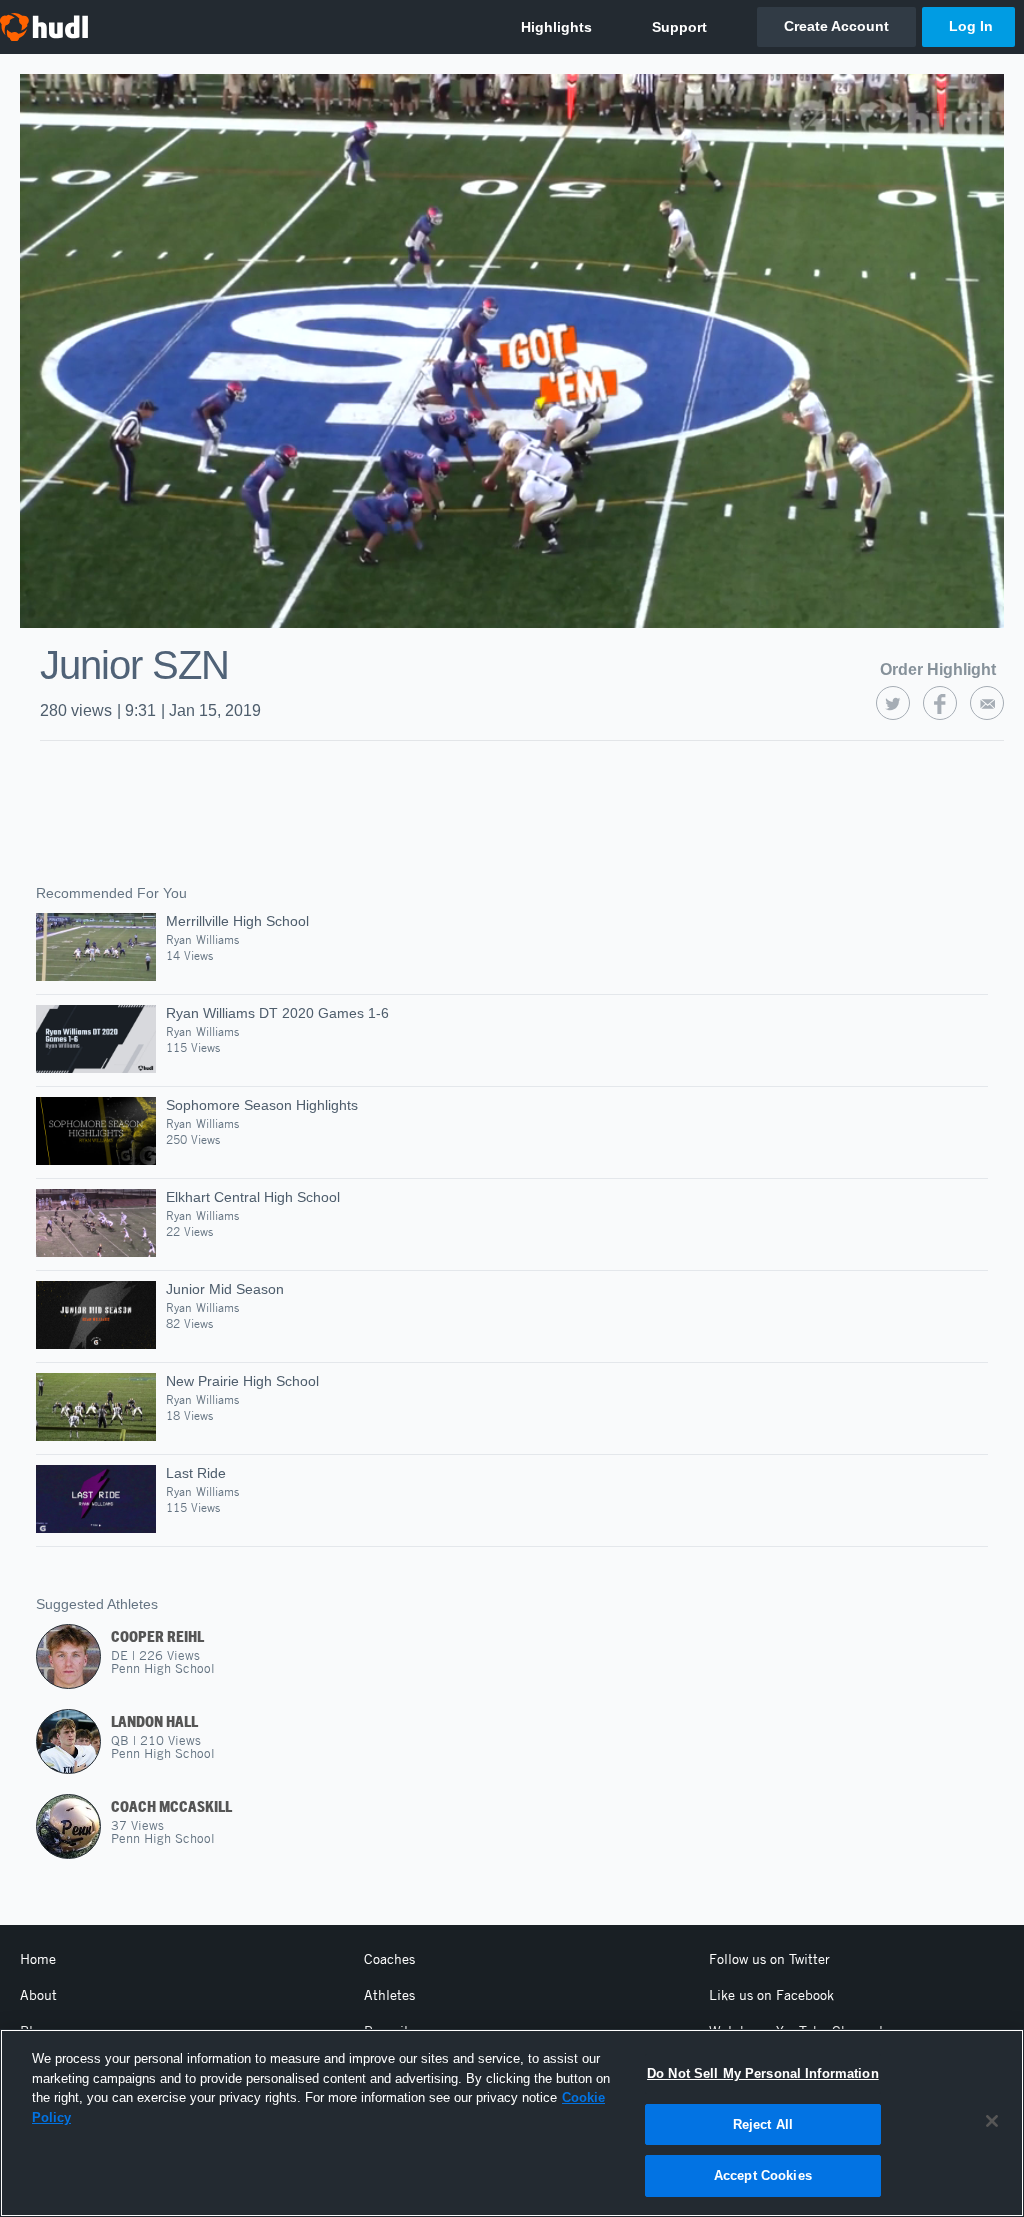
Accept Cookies (763, 2175)
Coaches (389, 1959)
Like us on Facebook (771, 1995)
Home (38, 1959)
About (38, 1995)
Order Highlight (938, 669)
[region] (512, 2123)
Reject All (763, 2124)
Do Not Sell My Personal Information (763, 2073)
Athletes (389, 1995)
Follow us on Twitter (769, 1959)
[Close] (992, 2121)
